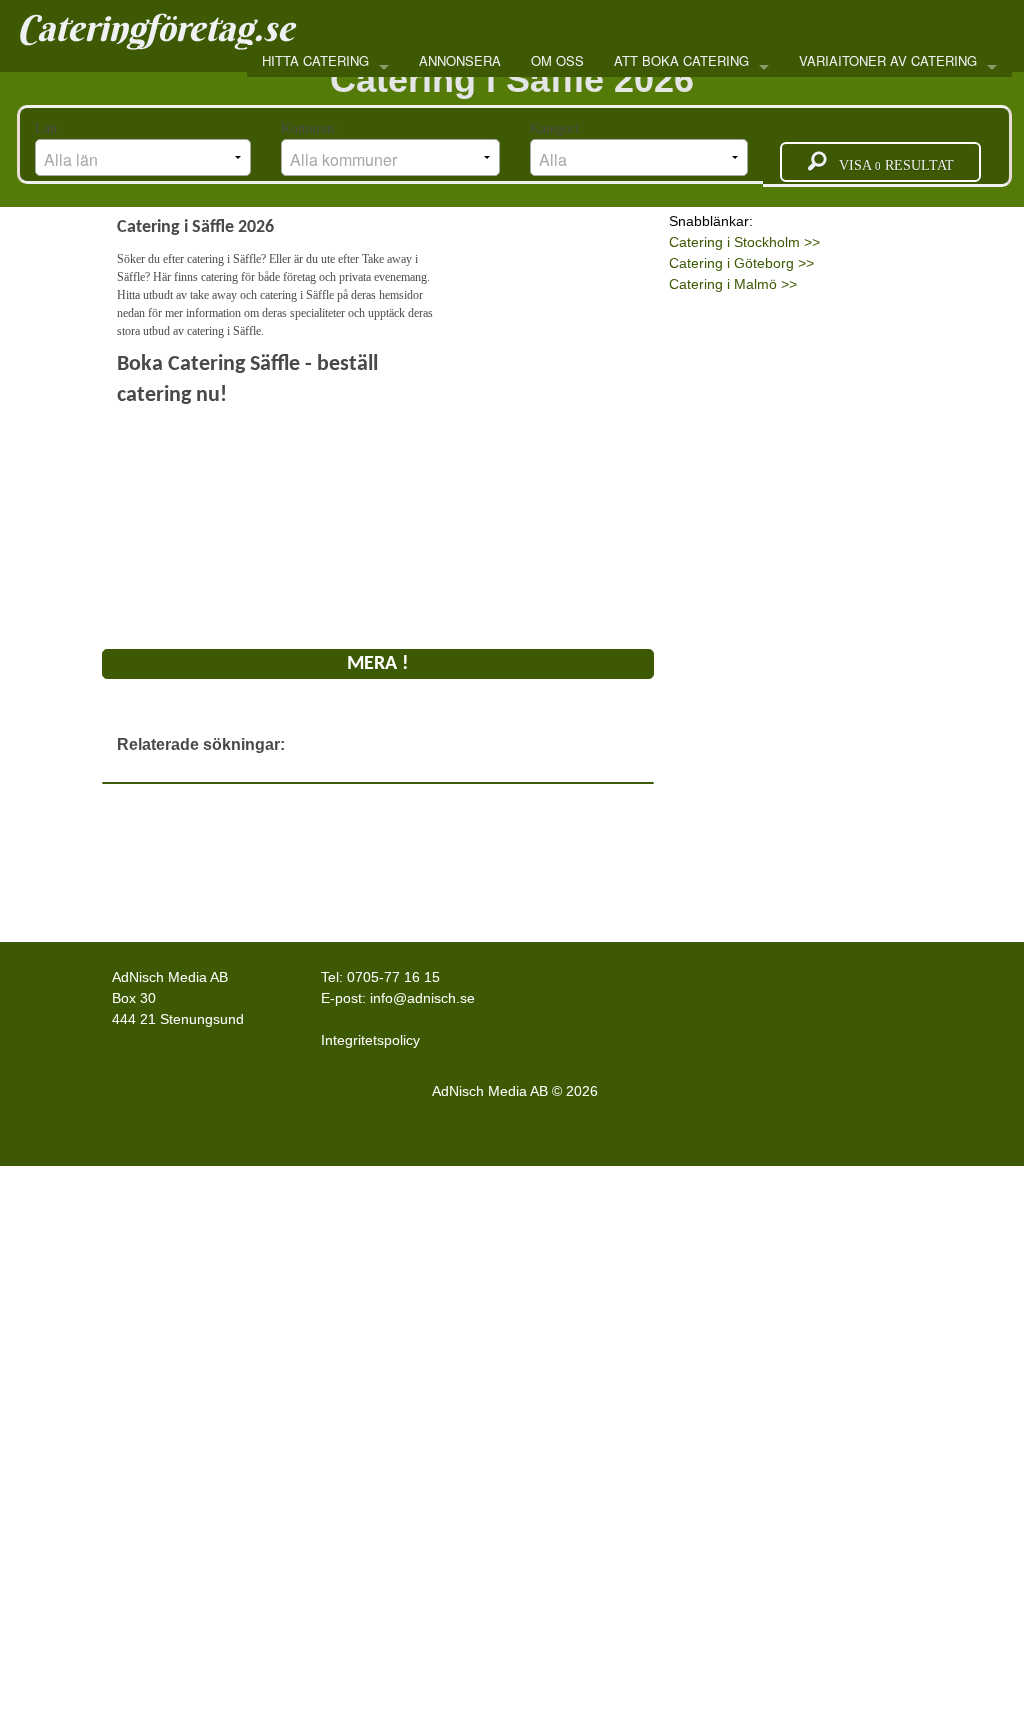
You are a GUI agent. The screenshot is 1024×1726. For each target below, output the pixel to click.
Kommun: (311, 128)
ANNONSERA (460, 60)
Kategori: (558, 128)
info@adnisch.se (422, 998)
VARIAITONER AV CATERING (888, 60)
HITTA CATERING (315, 60)
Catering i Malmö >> (733, 284)
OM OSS (557, 60)
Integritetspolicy (370, 1040)
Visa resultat (890, 165)
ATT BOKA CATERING (681, 60)
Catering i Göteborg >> (741, 263)
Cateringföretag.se (155, 28)
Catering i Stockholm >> (744, 242)
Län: (50, 128)
